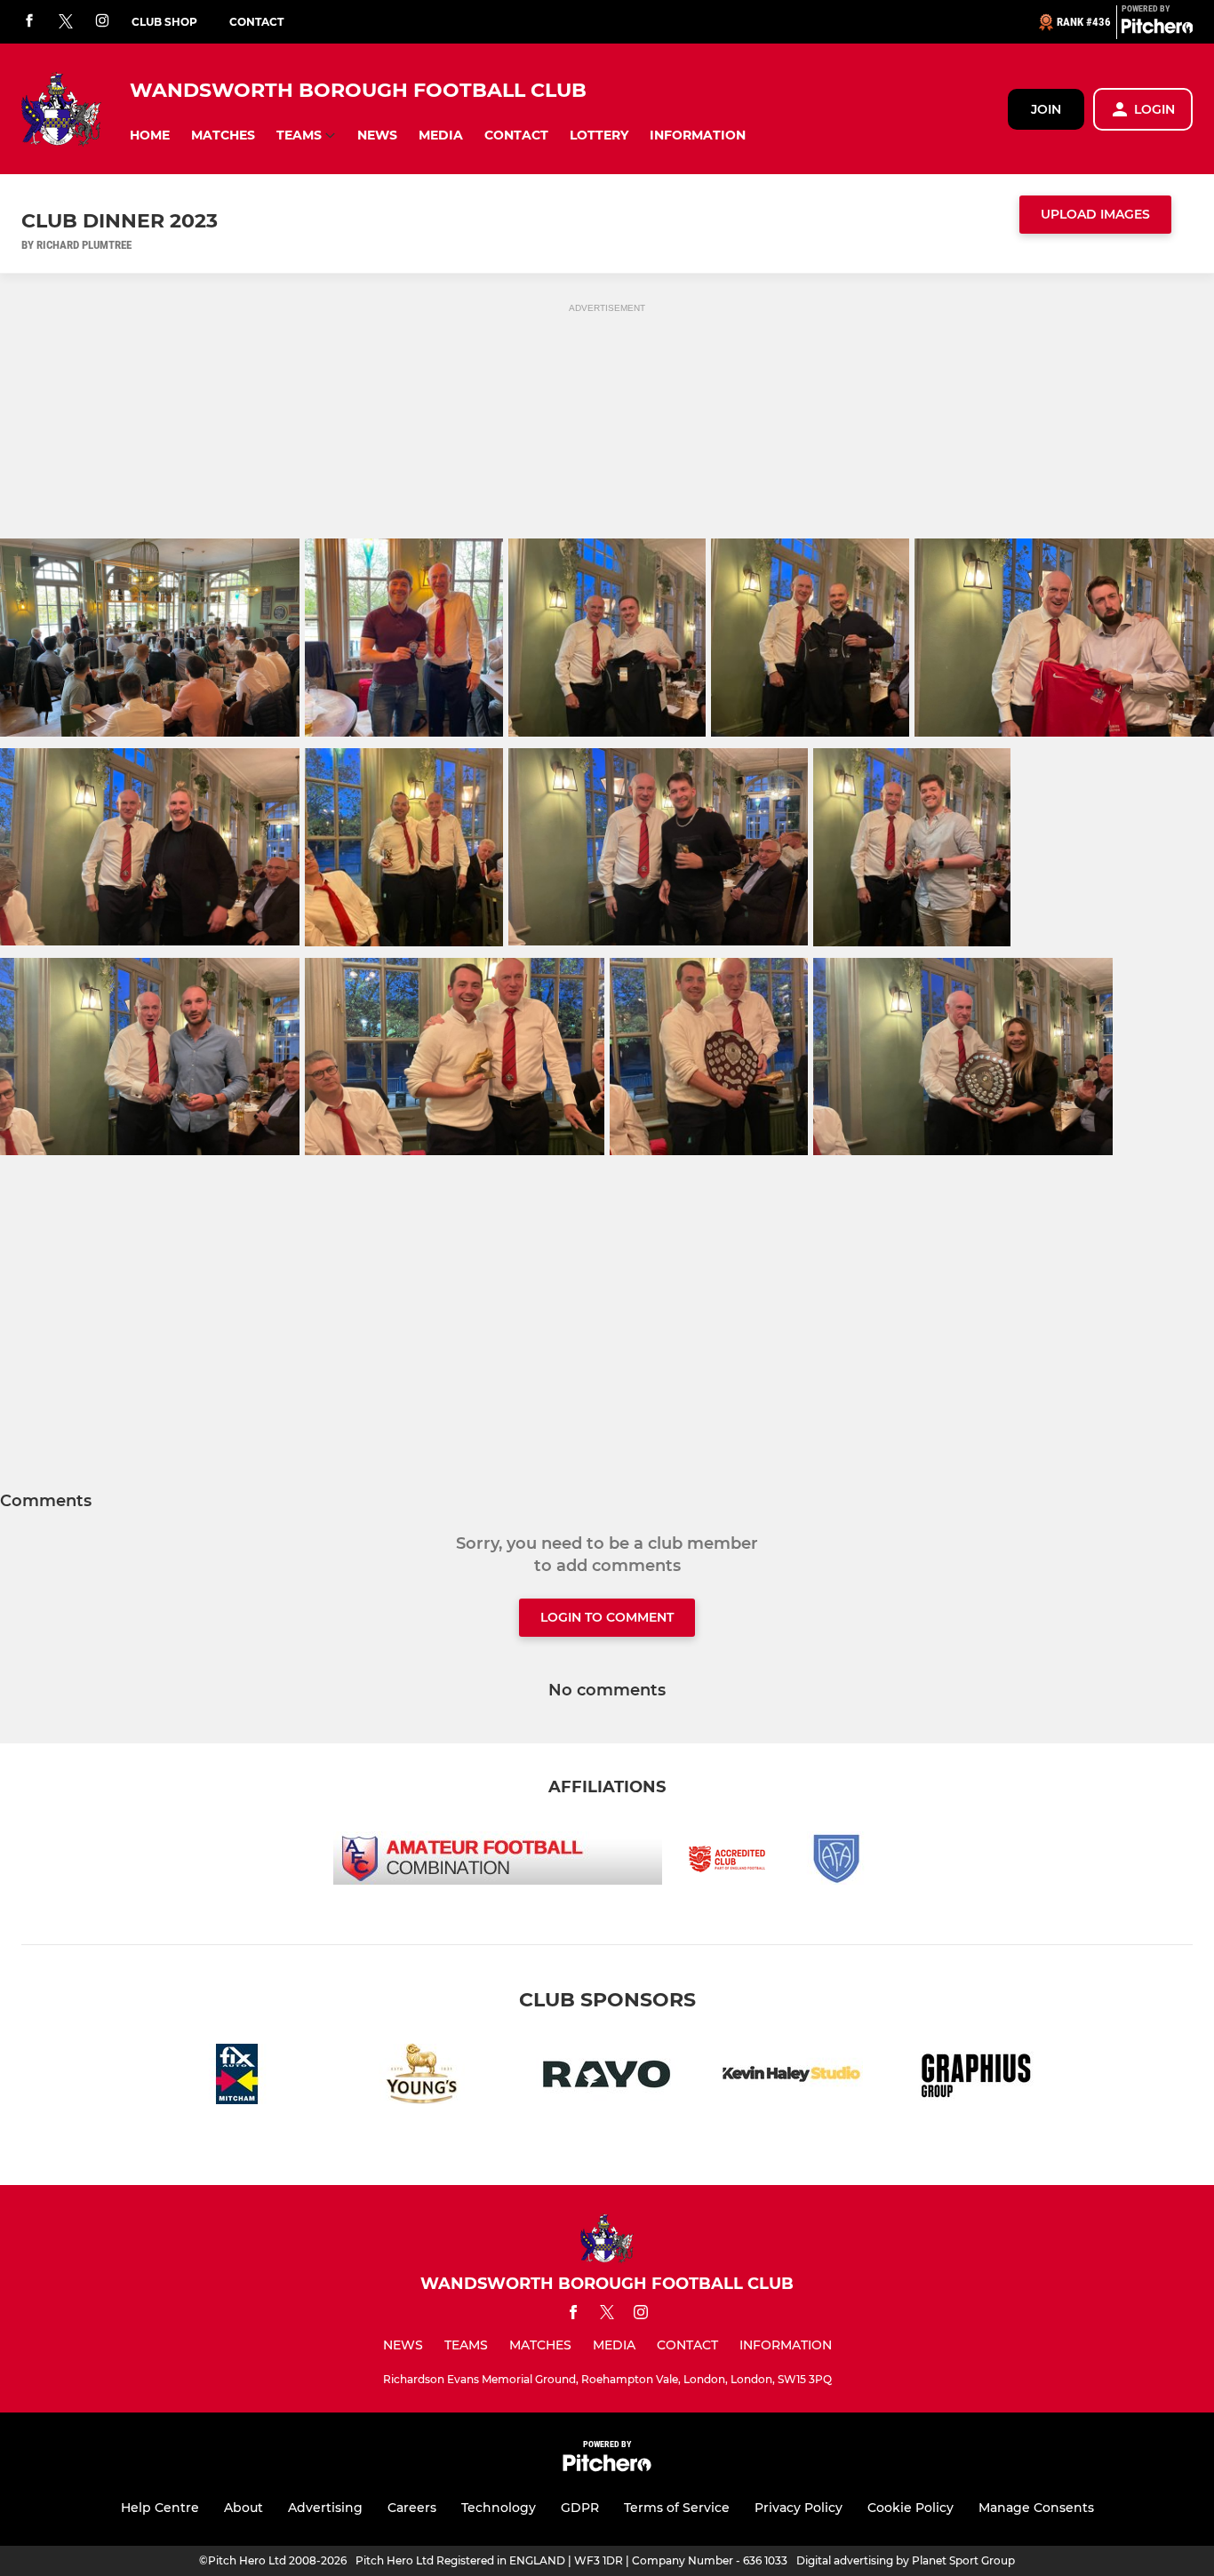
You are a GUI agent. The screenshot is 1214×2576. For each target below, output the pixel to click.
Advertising (325, 2508)
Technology (499, 2508)
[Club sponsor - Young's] (422, 2077)
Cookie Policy (910, 2508)
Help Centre (160, 2508)
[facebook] (29, 22)
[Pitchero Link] (1157, 29)
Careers (412, 2508)
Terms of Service (677, 2508)
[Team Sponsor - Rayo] (607, 2077)
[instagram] (102, 22)
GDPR (580, 2508)
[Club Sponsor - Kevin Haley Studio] (792, 2077)
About (244, 2508)
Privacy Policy (799, 2508)
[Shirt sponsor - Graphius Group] (977, 2077)
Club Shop (164, 22)
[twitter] (66, 22)
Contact (256, 22)
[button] (150, 136)
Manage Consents (1036, 2508)
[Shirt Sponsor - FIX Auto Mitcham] (237, 2077)
